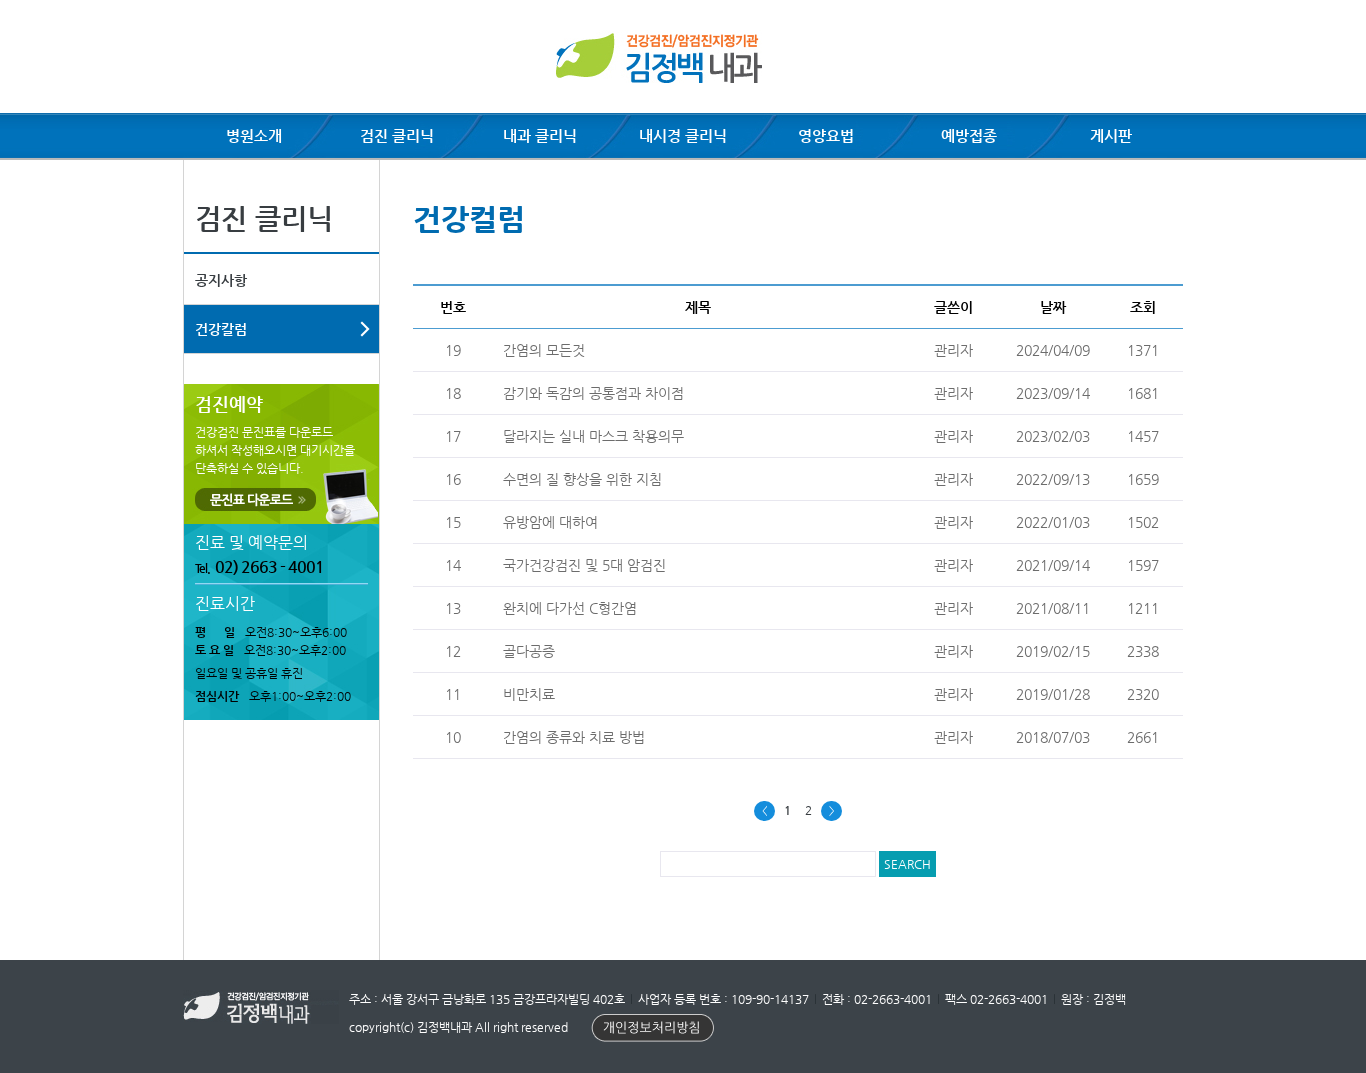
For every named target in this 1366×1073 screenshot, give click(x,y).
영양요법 (826, 135)
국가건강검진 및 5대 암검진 (584, 565)
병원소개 (254, 135)
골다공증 (529, 651)
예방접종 (969, 135)
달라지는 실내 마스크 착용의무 (593, 436)
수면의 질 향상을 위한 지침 (582, 479)
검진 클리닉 (397, 135)
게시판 (1111, 135)
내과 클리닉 (540, 135)
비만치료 (529, 694)
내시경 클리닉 (683, 135)
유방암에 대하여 (550, 522)
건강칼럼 (221, 329)
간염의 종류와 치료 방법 (574, 737)
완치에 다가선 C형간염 (570, 608)
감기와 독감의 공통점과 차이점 (593, 393)
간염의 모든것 (544, 350)
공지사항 (221, 280)
